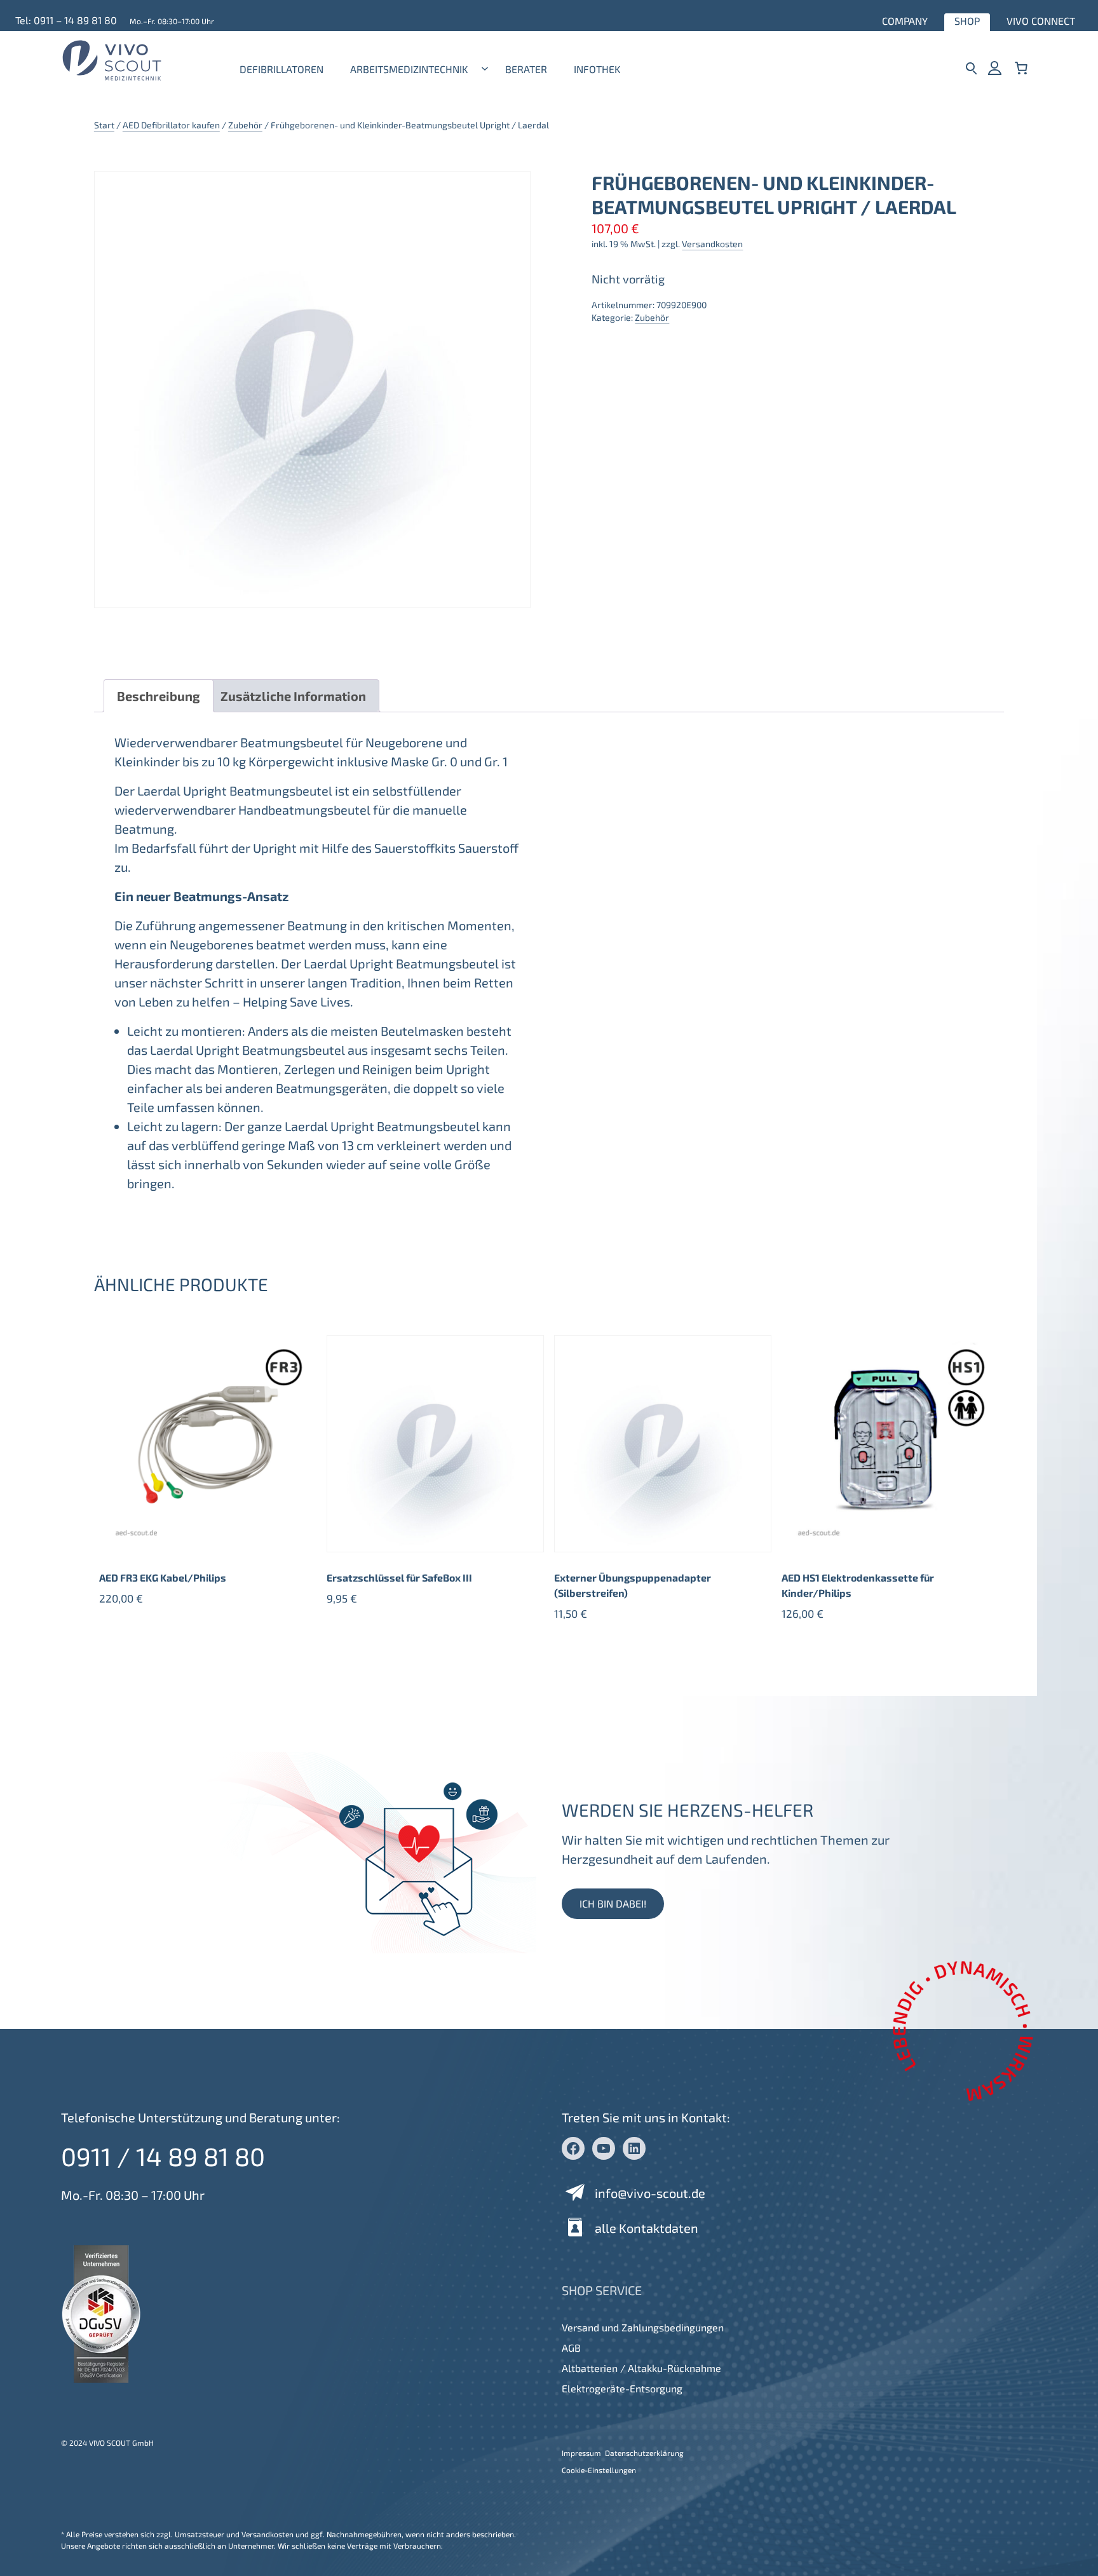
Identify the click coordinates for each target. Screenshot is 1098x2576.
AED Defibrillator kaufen (171, 125)
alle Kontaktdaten (647, 2228)
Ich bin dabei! (613, 1903)
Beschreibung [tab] (159, 696)
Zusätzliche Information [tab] (293, 696)
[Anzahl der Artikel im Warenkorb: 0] (1021, 68)
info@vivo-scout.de (650, 2193)
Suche (971, 68)
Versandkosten (712, 244)
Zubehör (245, 125)
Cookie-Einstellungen (599, 2470)
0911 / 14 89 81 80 (163, 2156)
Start (104, 125)
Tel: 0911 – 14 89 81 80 (66, 20)
